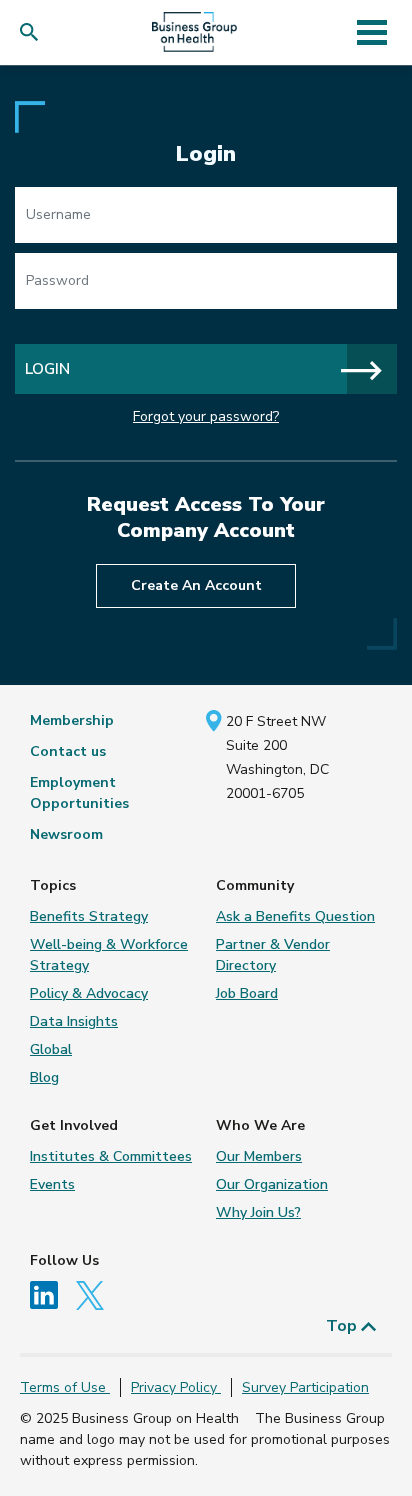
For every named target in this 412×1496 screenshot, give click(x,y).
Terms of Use (65, 1387)
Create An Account (196, 585)
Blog (44, 1077)
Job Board (247, 993)
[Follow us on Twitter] (95, 1294)
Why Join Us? (258, 1212)
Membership (72, 720)
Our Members (259, 1156)
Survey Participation (305, 1387)
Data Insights (74, 1021)
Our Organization (272, 1184)
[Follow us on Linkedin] (51, 1294)
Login (47, 368)
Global (51, 1049)
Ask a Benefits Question (295, 916)
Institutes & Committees (111, 1156)
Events (52, 1184)
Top (343, 1326)
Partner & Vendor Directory (273, 955)
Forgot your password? (206, 416)
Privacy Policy (176, 1387)
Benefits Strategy (89, 916)
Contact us (68, 751)
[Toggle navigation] (371, 32)
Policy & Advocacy (89, 993)
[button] (33, 32)
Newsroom (66, 834)
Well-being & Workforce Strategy (109, 955)
